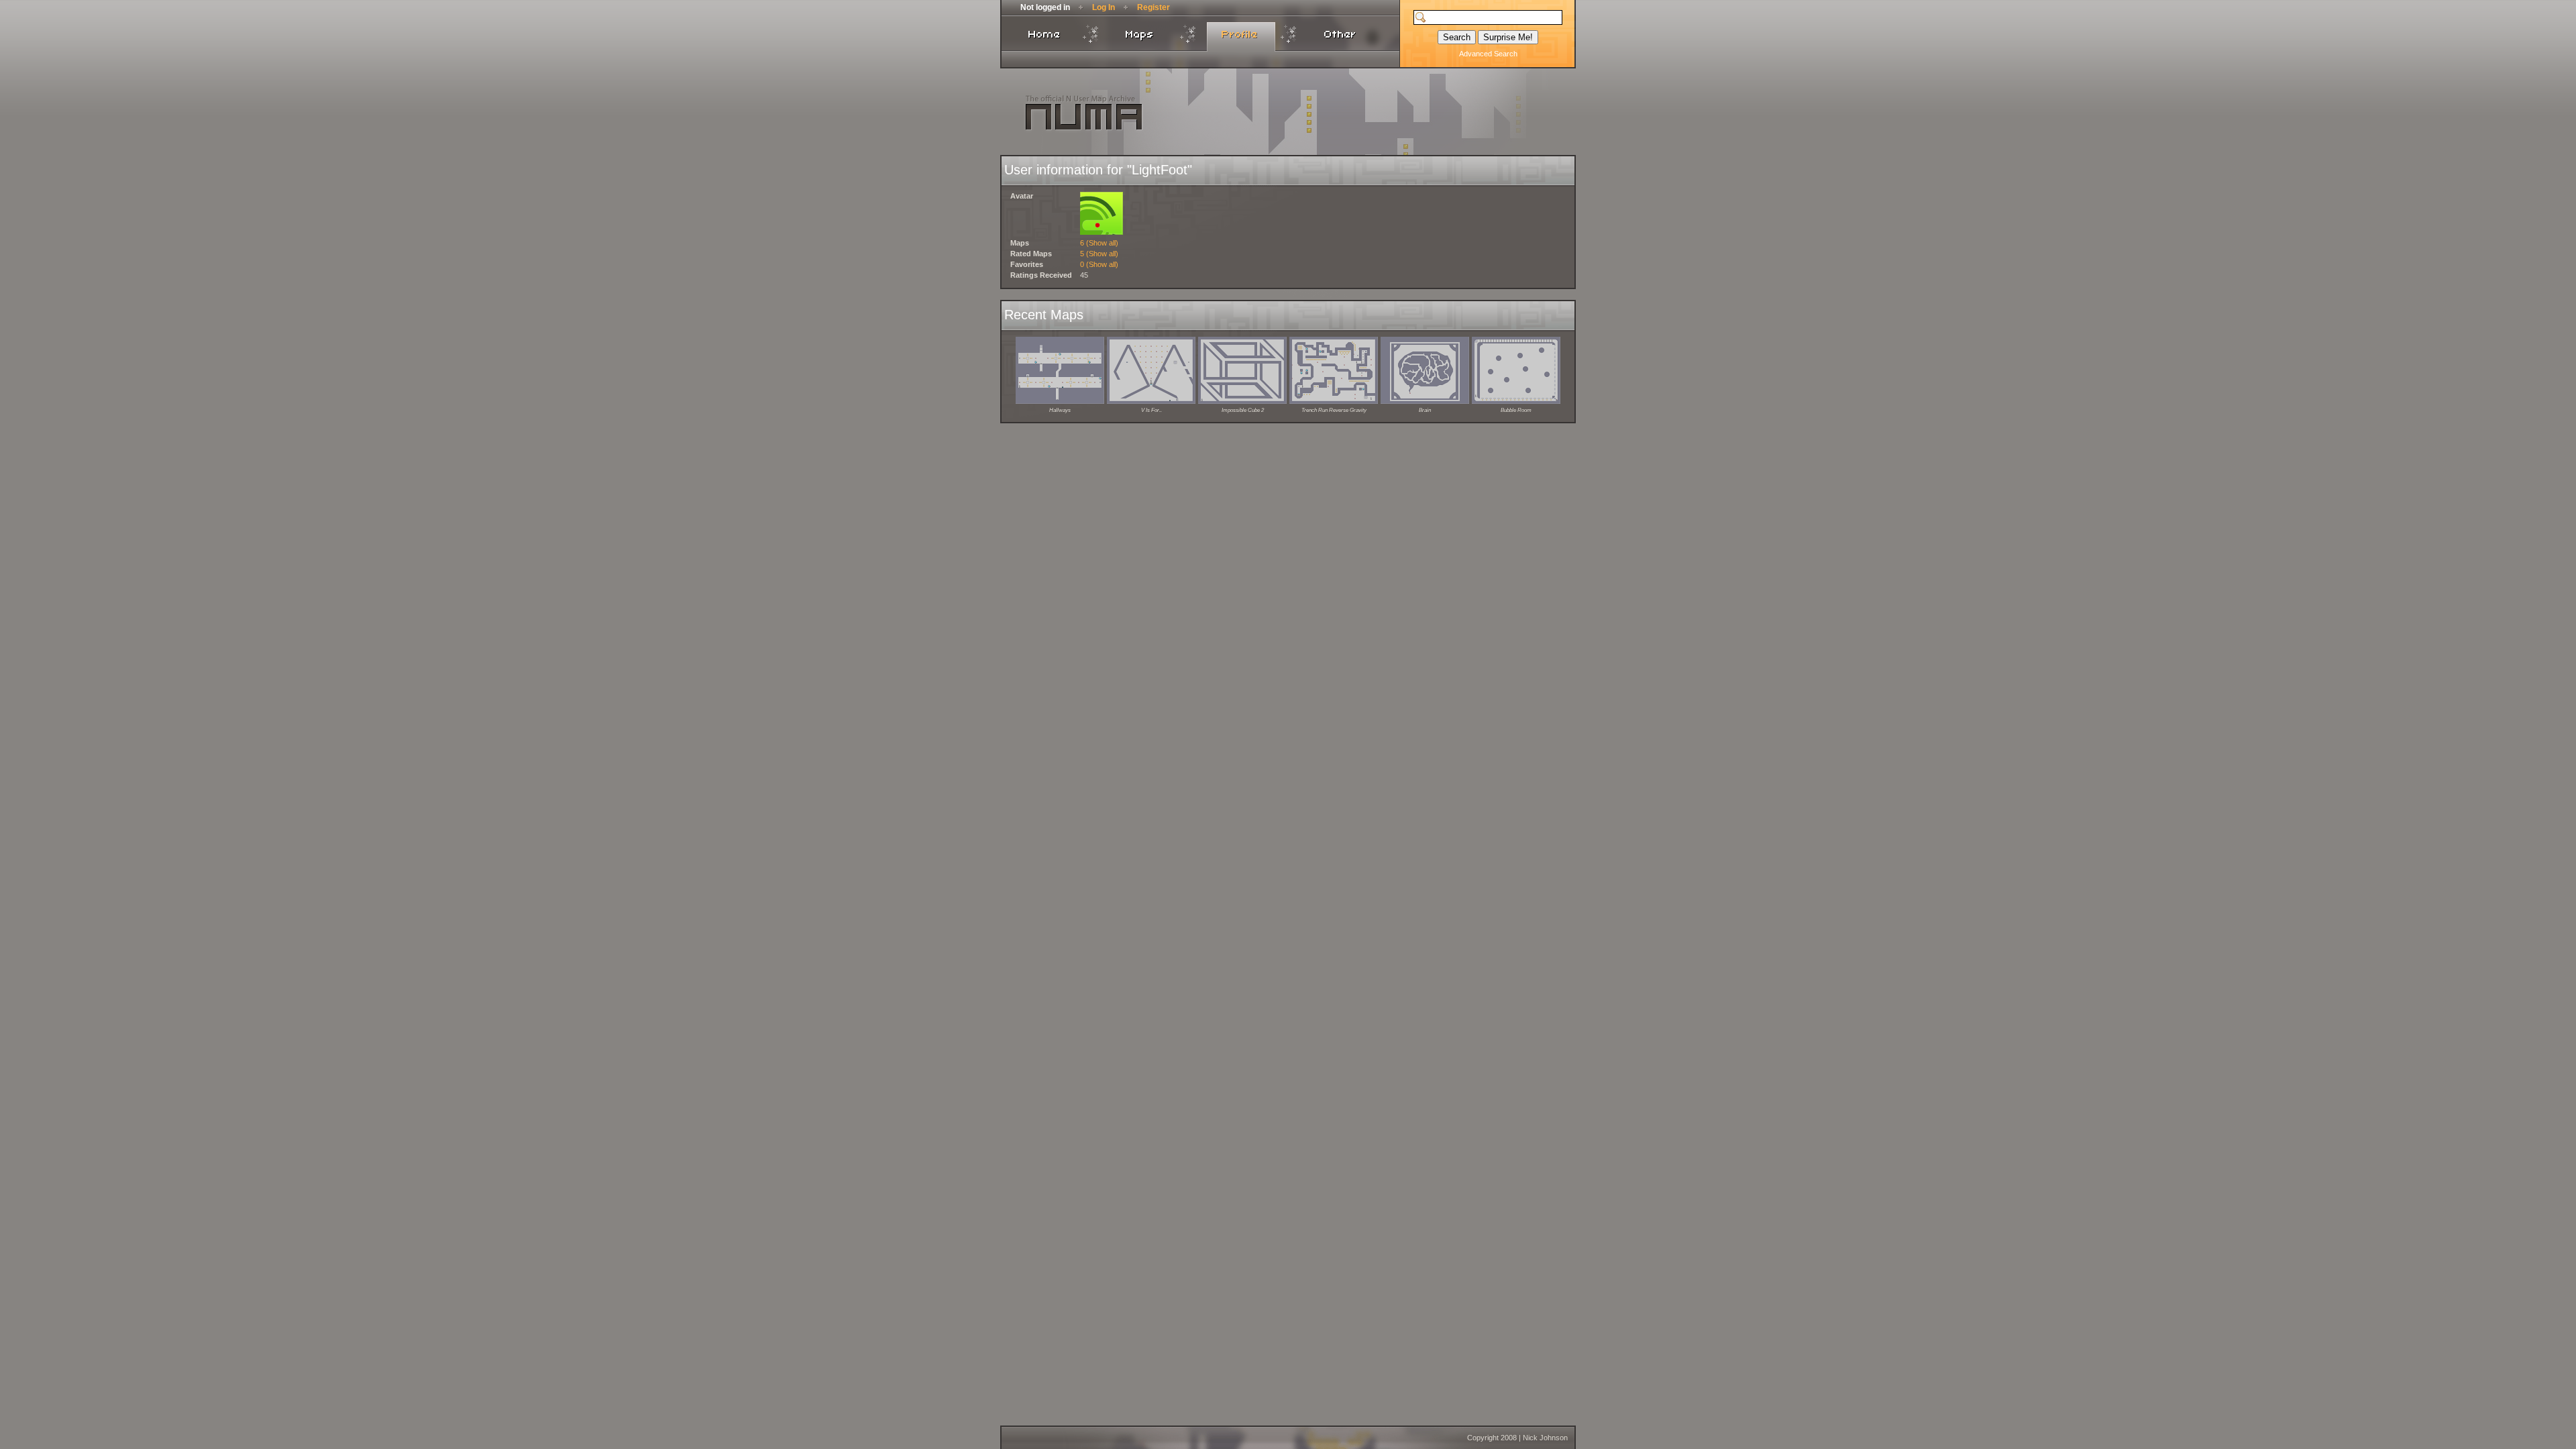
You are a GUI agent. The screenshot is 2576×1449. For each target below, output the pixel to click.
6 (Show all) (1099, 243)
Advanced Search (1488, 54)
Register (1153, 7)
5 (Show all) (1099, 254)
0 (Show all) (1099, 264)
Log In (1104, 7)
